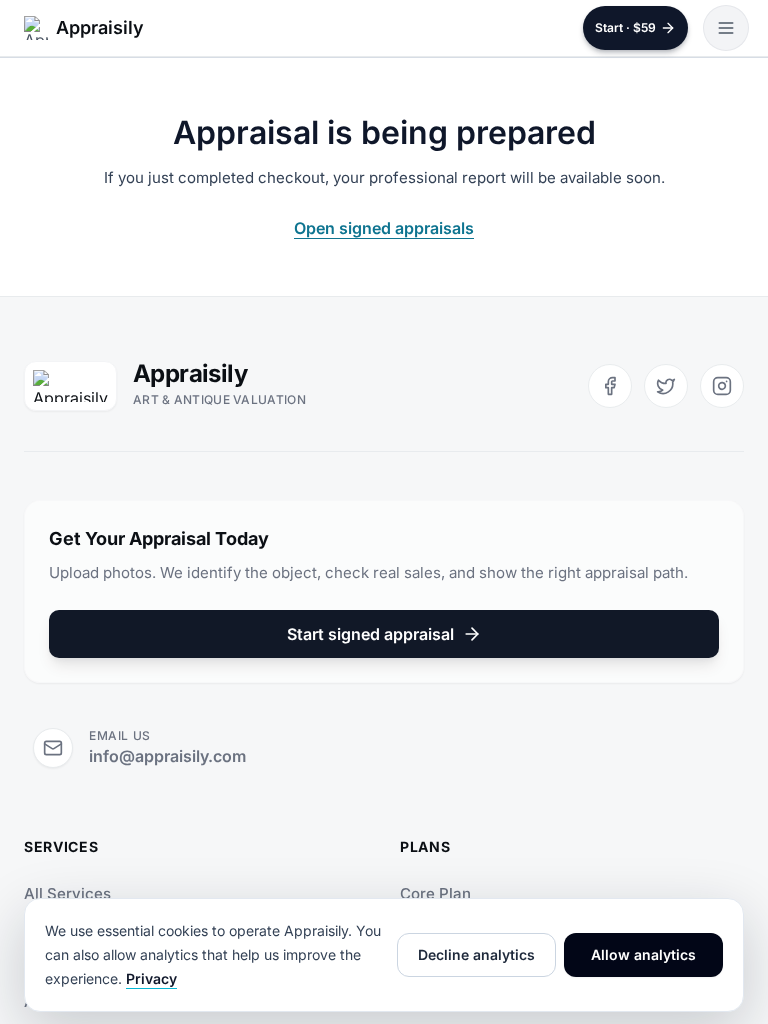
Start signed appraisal (370, 634)
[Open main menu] (726, 28)
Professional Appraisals (110, 947)
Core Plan (435, 893)
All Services (67, 893)
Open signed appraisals (384, 228)
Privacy (151, 978)
